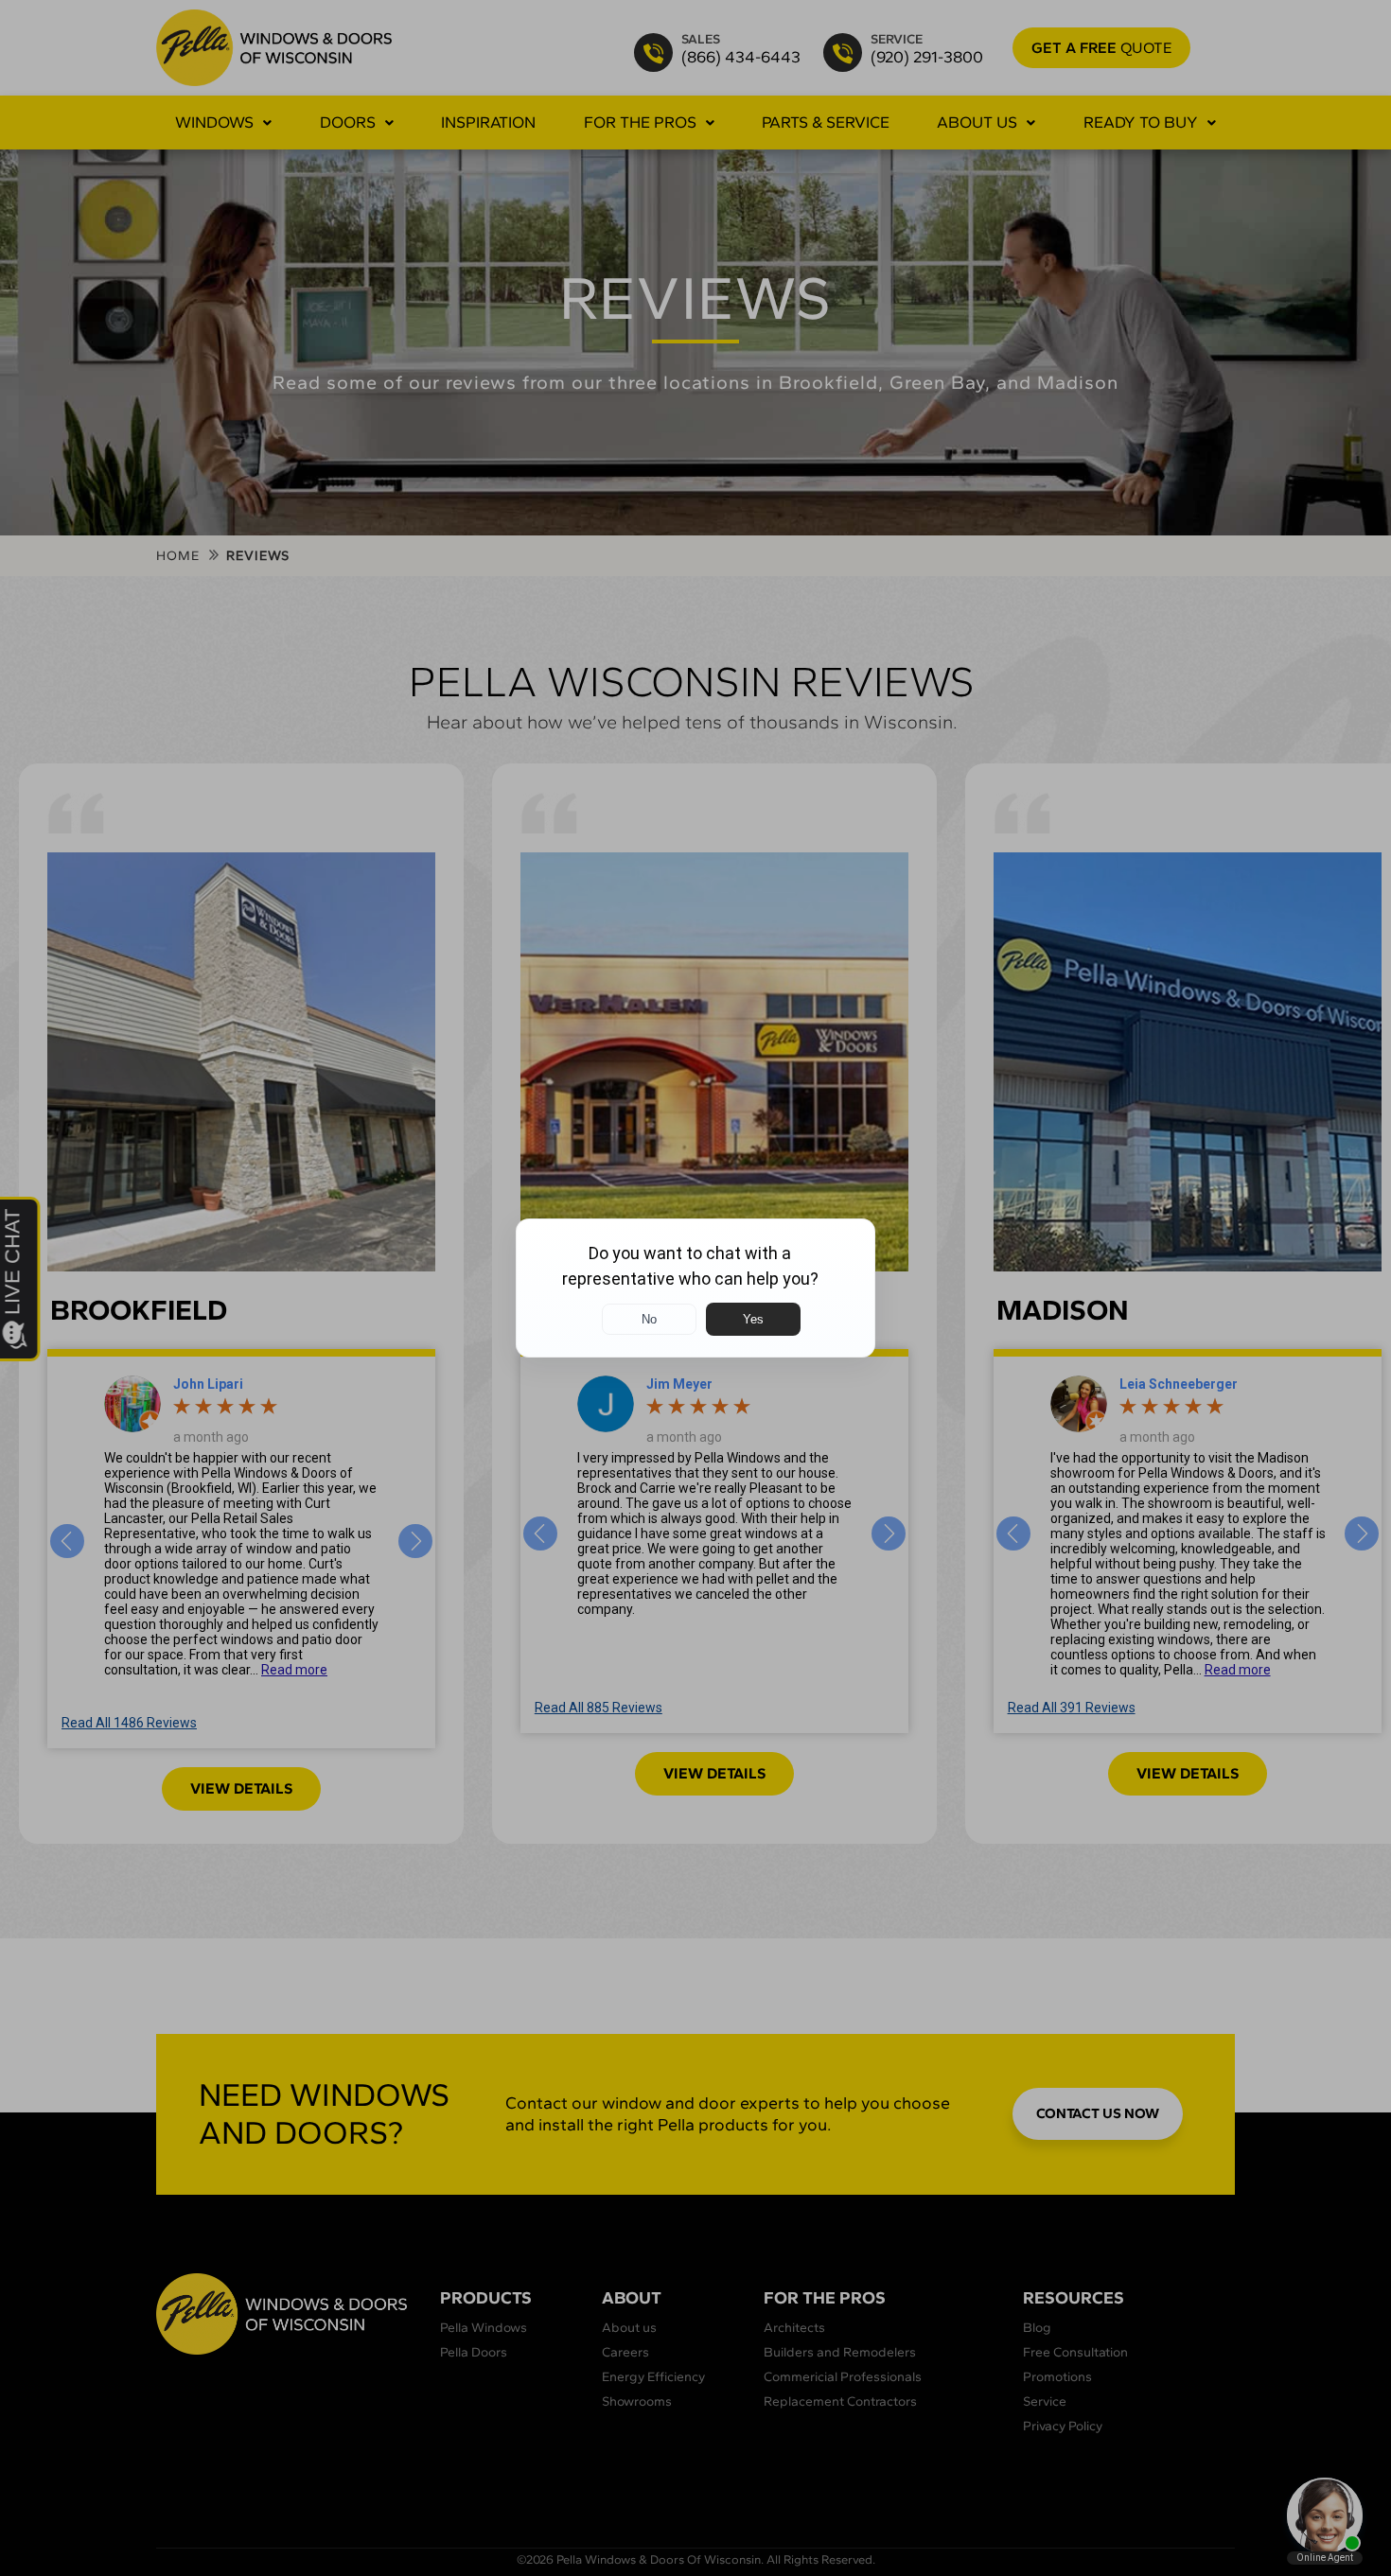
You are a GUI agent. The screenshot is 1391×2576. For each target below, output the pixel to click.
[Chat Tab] (695, 1288)
